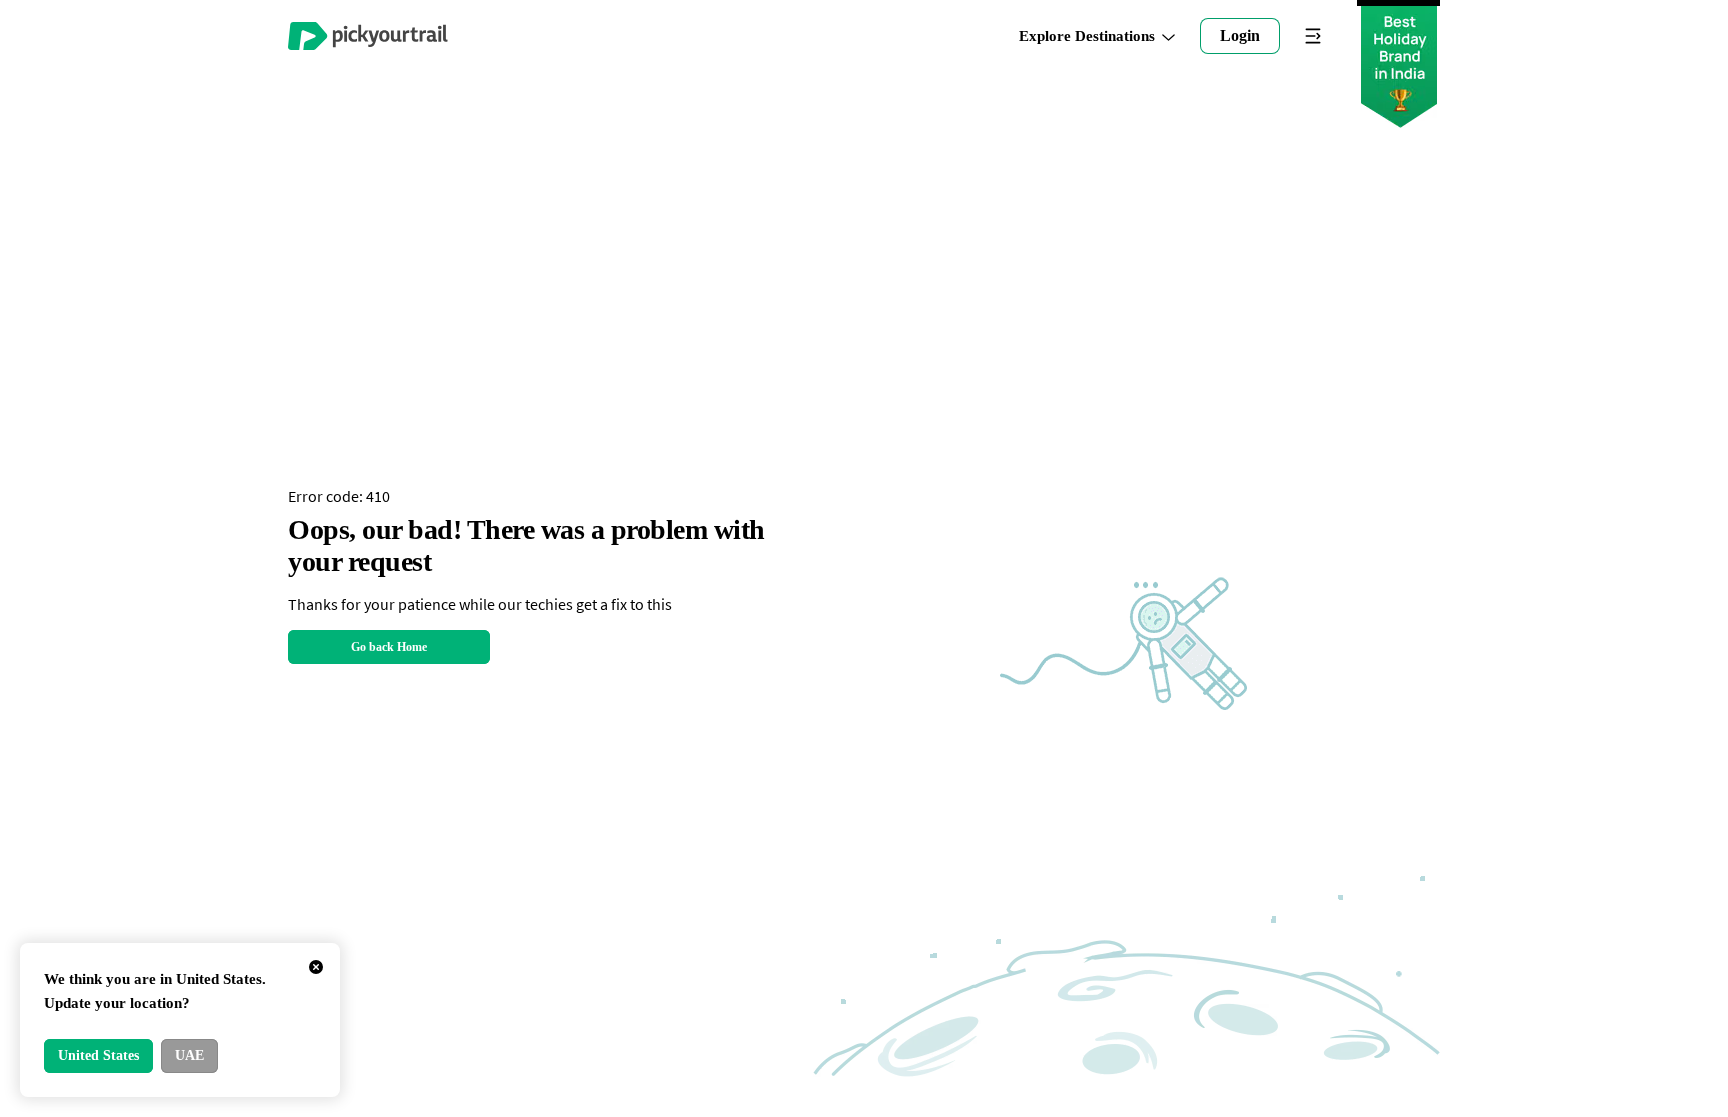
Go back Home (389, 647)
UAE (189, 1055)
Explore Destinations (1087, 36)
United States (98, 1055)
